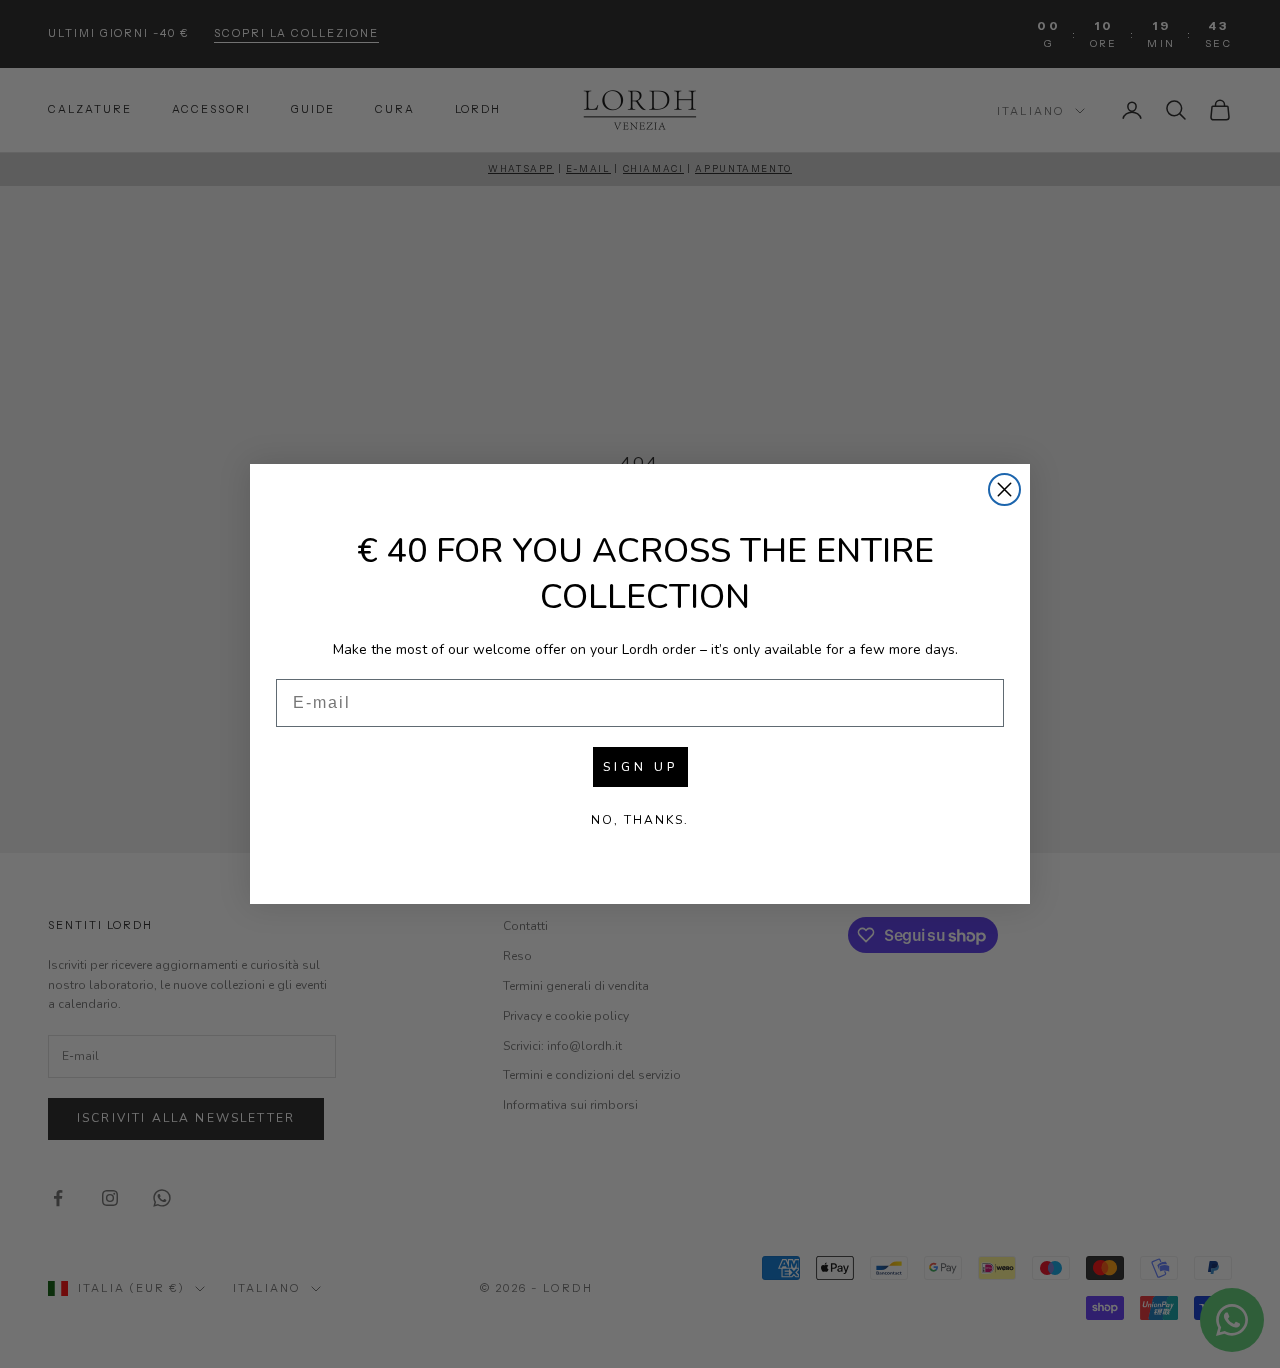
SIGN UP (640, 767)
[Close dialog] (1004, 489)
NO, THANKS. (640, 820)
